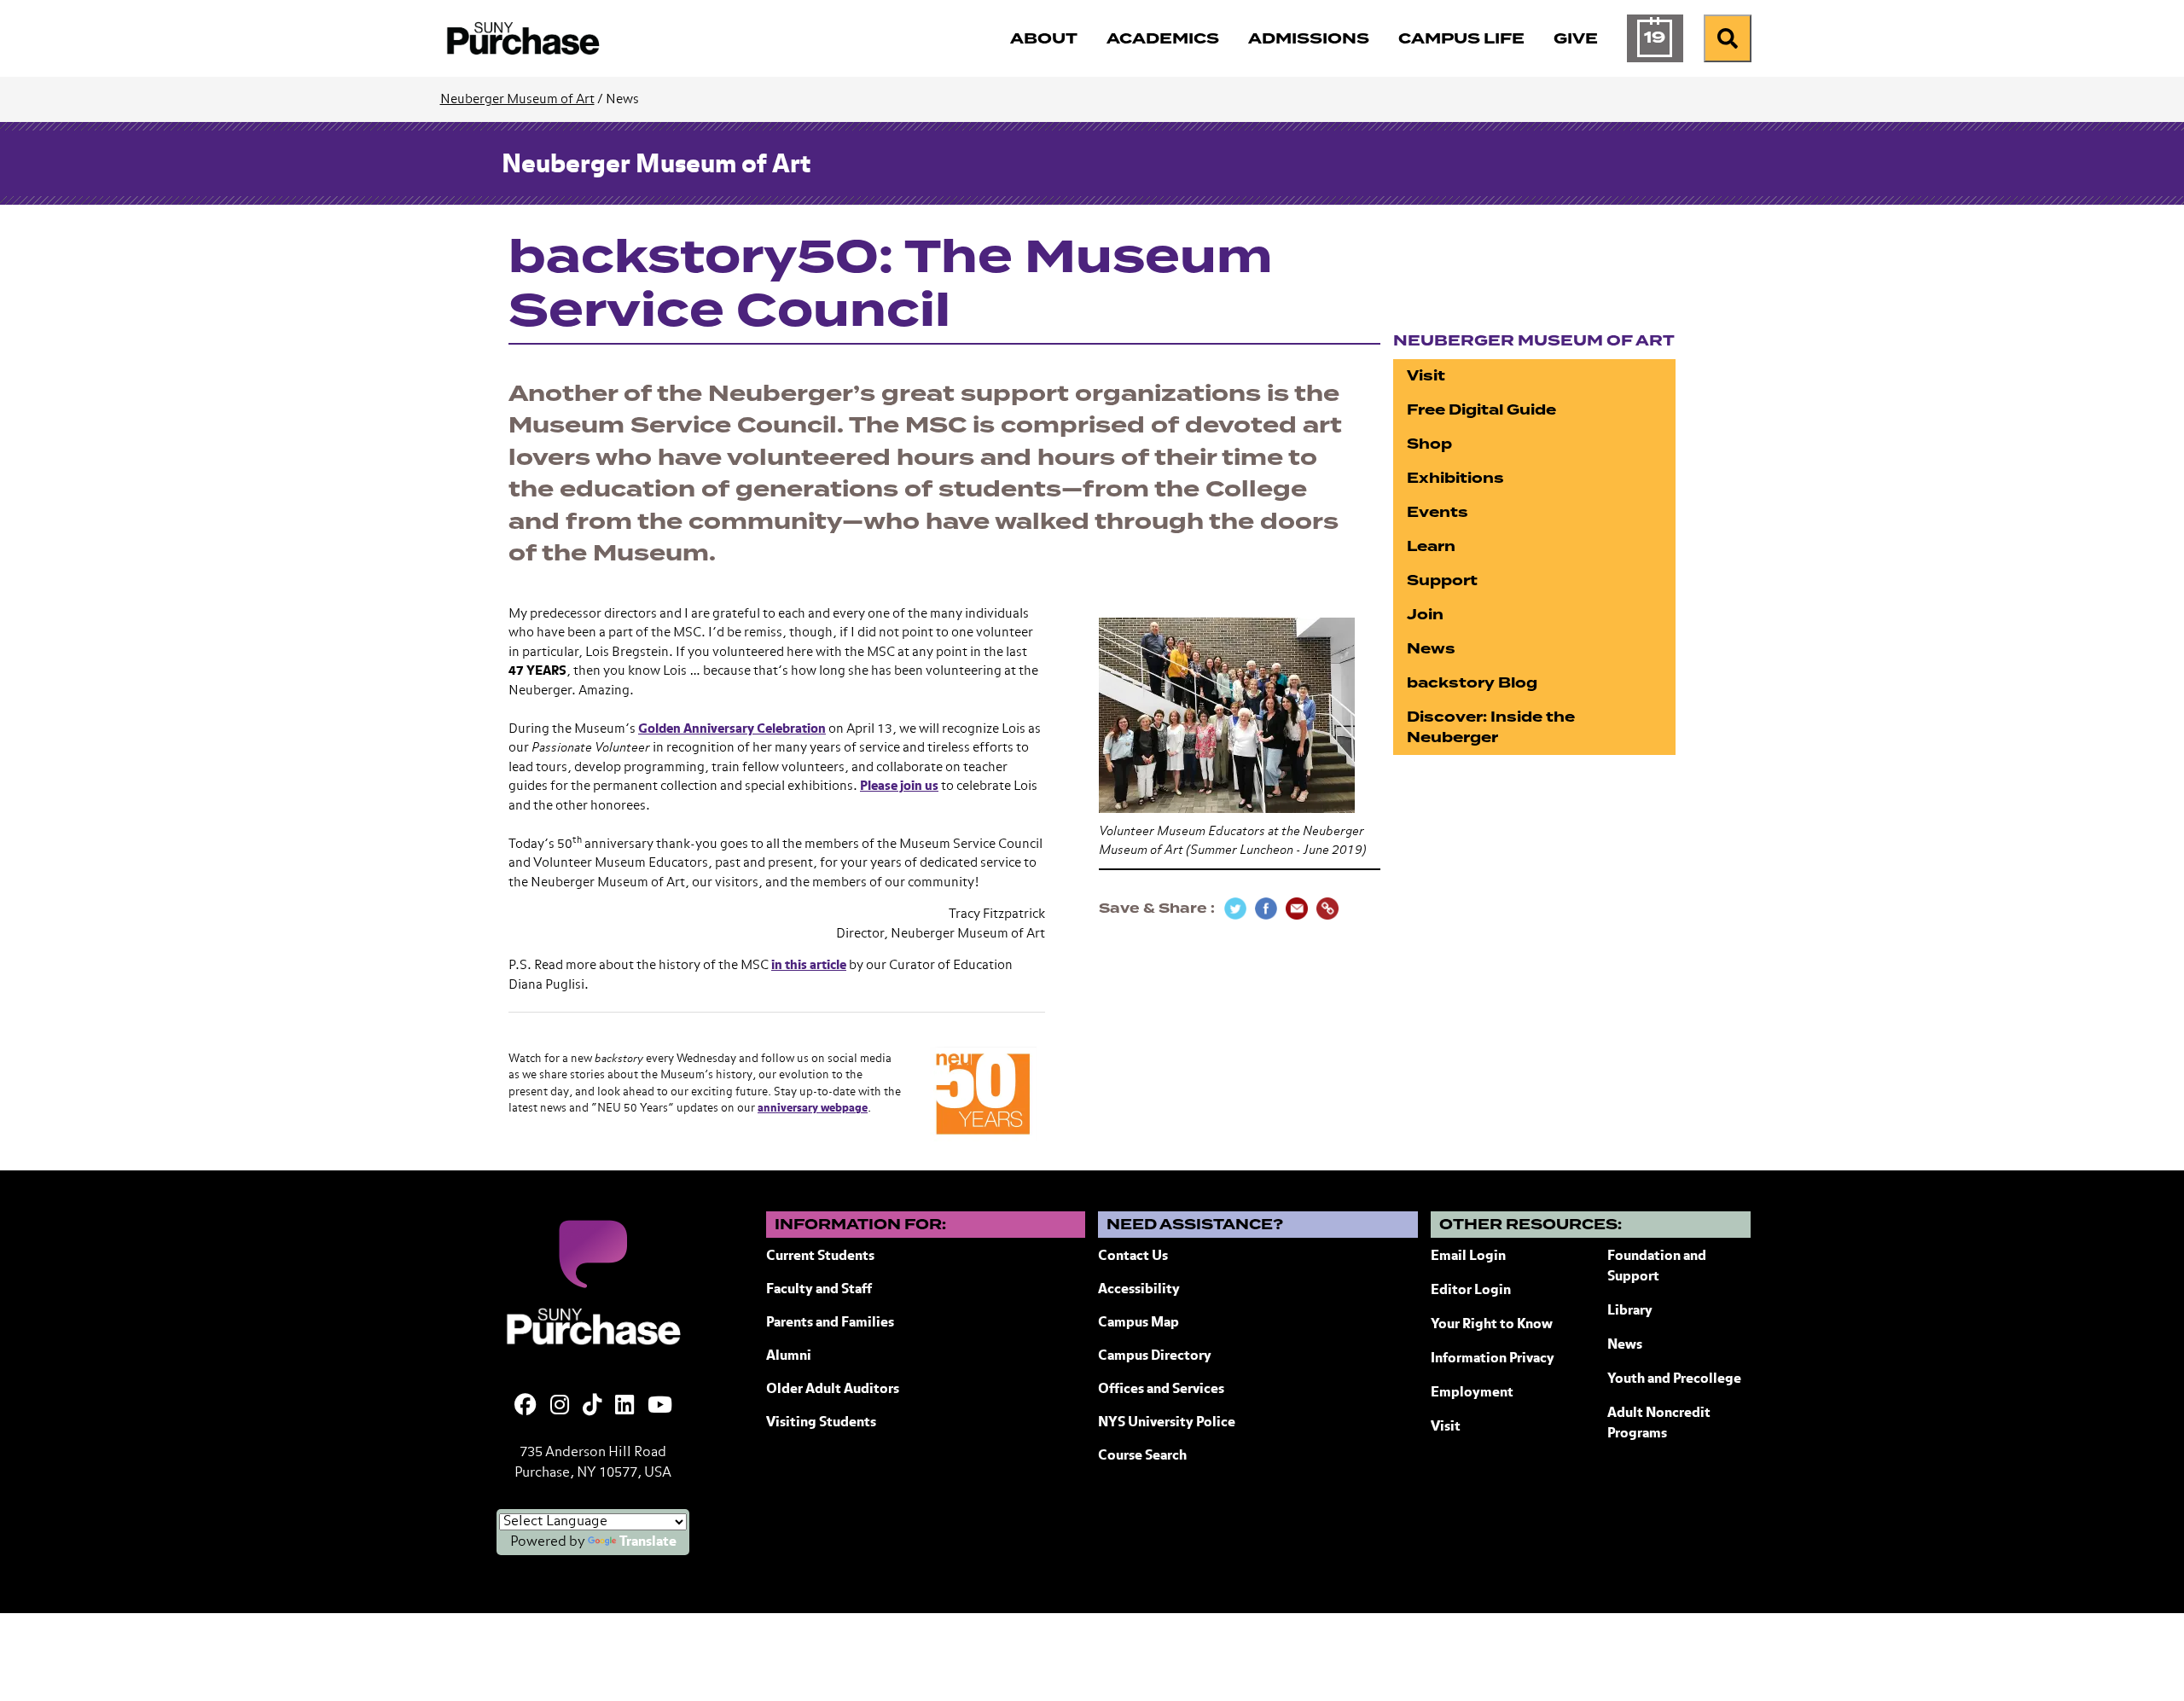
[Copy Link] (1327, 909)
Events (1438, 512)
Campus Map (1138, 1323)
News (1431, 649)
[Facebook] (526, 1407)
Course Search (1142, 1456)
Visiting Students (821, 1423)
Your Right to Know (1492, 1325)
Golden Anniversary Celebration (732, 729)
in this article (809, 965)
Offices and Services (1161, 1390)
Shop (1429, 444)
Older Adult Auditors (833, 1390)
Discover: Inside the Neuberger (1491, 727)
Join (1425, 615)
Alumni (789, 1356)
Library (1630, 1311)
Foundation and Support (1657, 1267)
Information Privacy (1493, 1359)
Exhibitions (1455, 478)
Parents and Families (830, 1323)
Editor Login (1471, 1291)
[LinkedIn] (624, 1407)
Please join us (899, 786)
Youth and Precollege (1674, 1379)
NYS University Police (1167, 1423)
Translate (648, 1542)
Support (1442, 581)
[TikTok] (592, 1407)
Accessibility (1139, 1290)
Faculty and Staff (819, 1290)
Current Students (820, 1257)
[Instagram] (560, 1407)
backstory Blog (1472, 683)
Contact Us (1133, 1257)
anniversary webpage (813, 1109)
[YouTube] (660, 1407)
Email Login (1468, 1257)
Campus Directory (1155, 1356)
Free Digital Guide (1481, 410)
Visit (1426, 376)
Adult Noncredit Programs (1659, 1424)
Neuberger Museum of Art (517, 99)
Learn (1431, 546)
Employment (1472, 1393)
